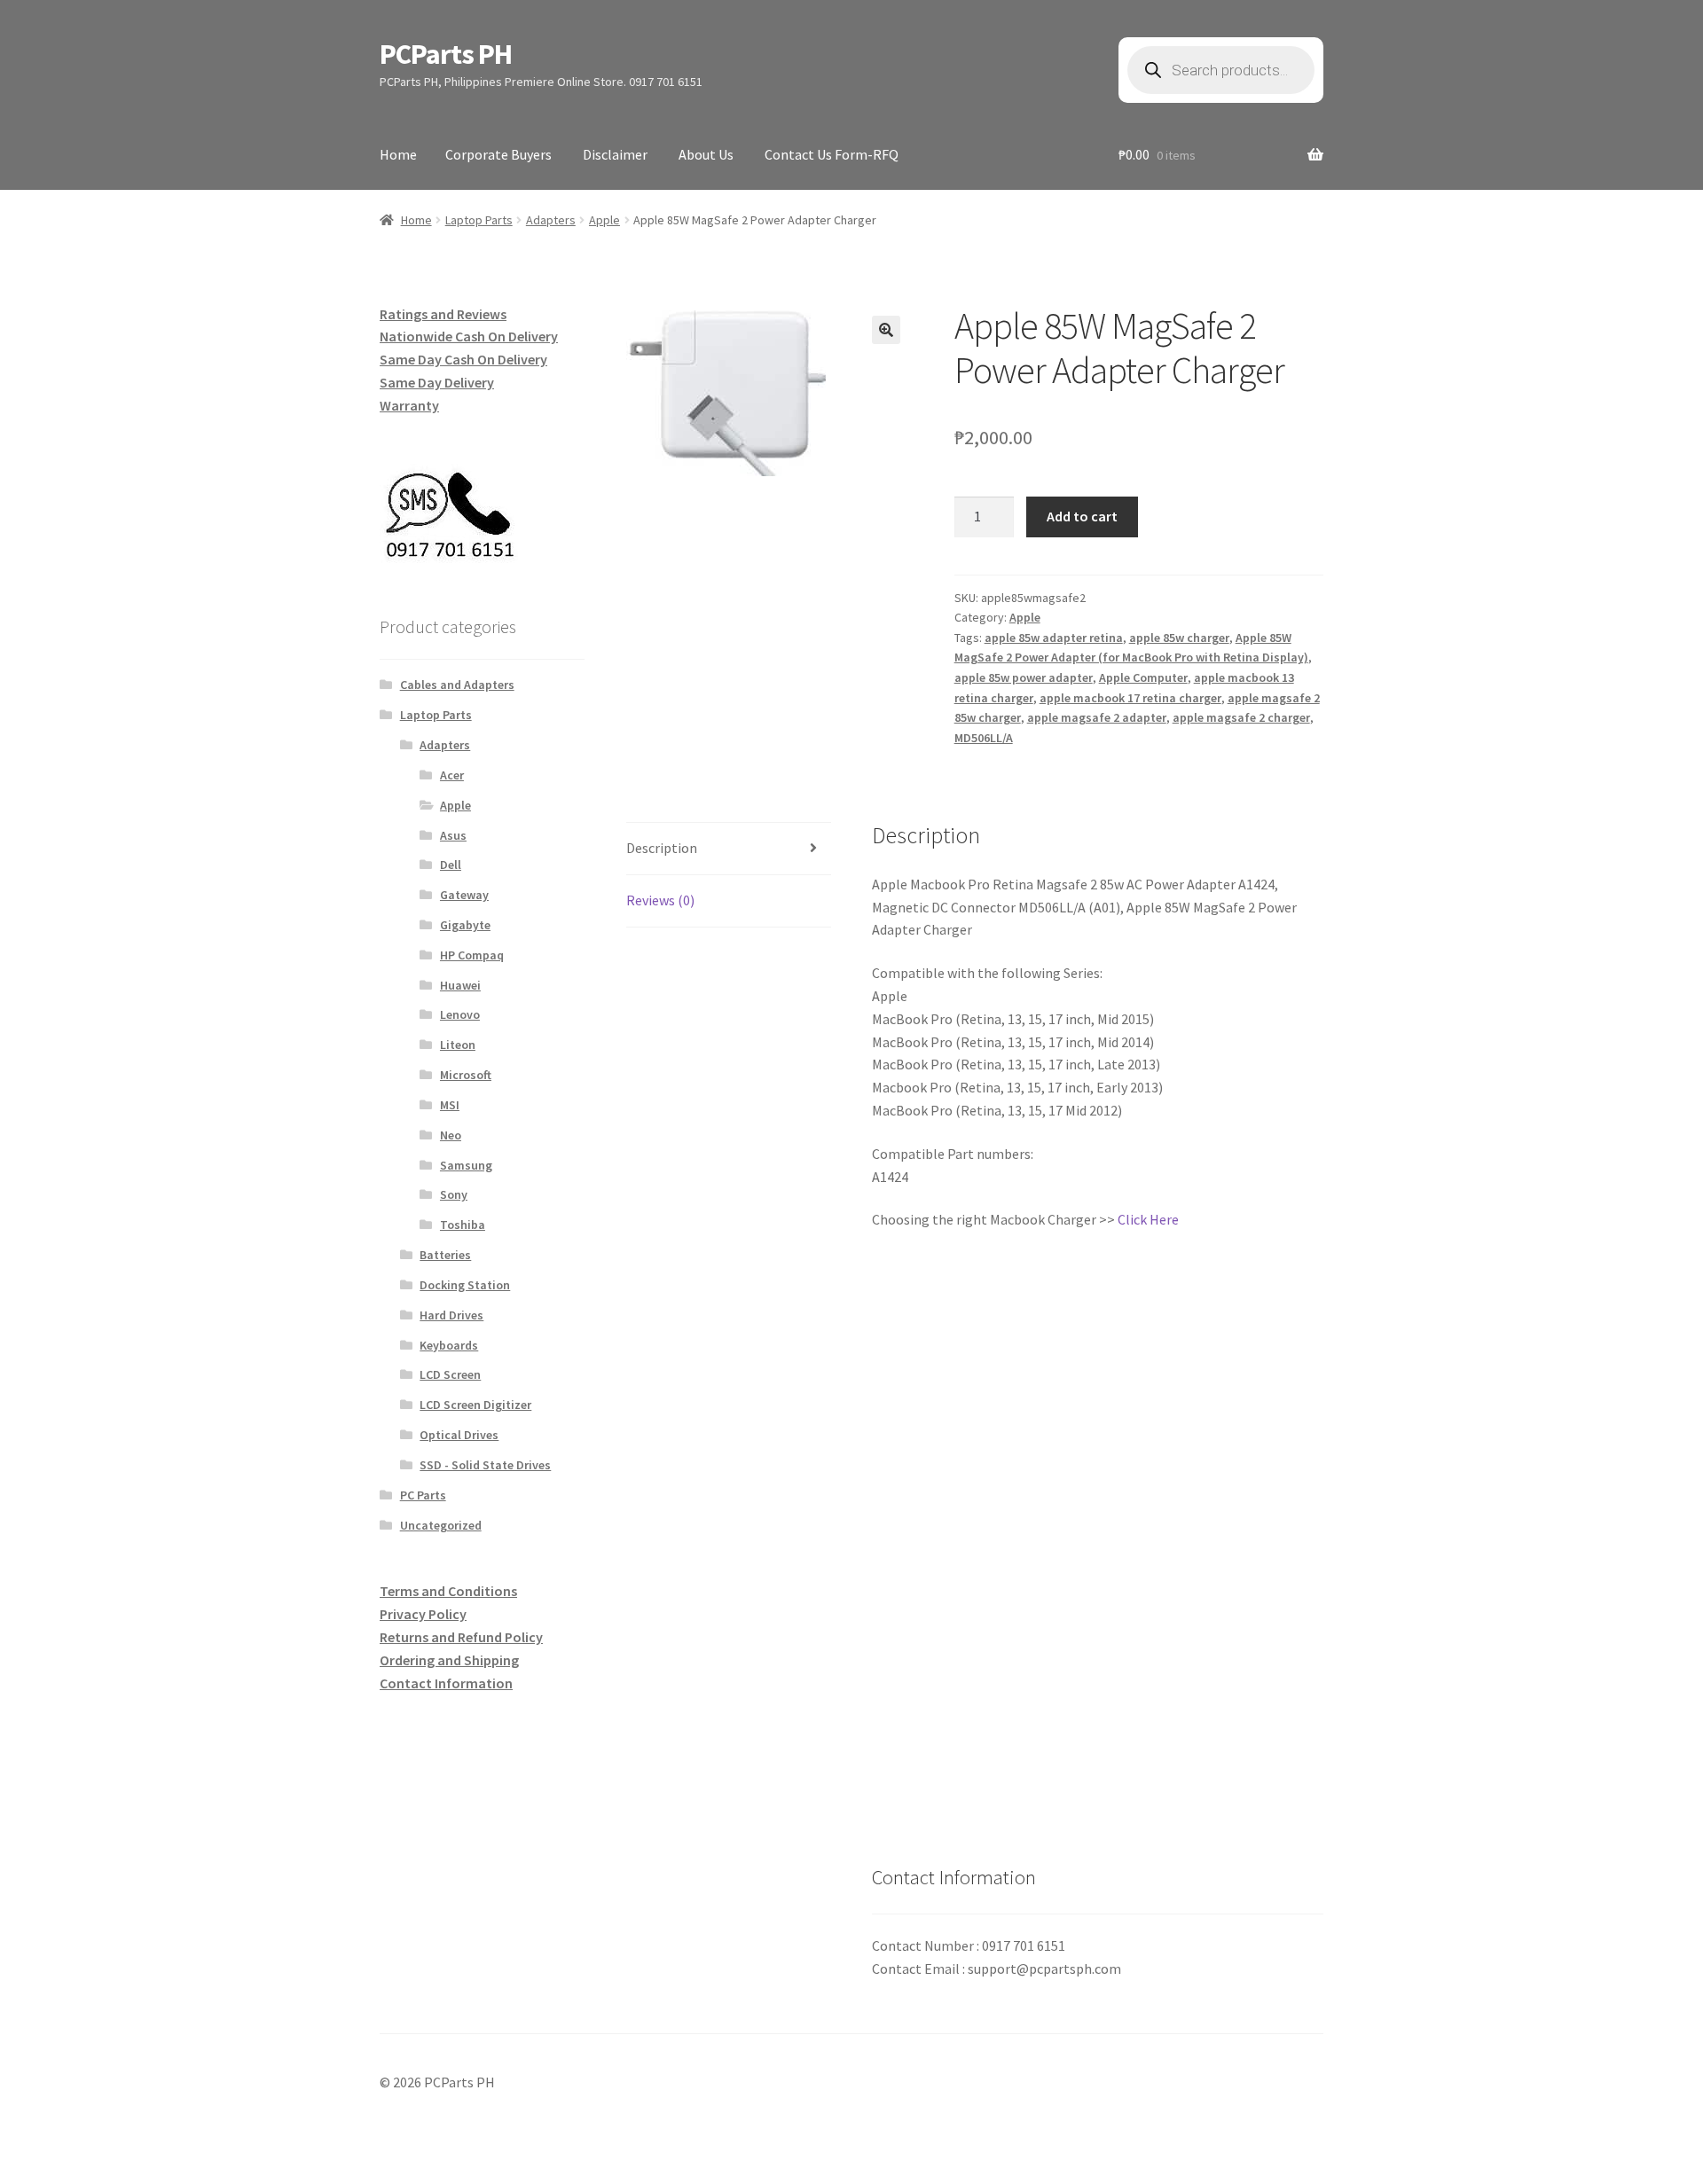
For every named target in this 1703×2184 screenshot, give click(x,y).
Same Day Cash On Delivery (463, 359)
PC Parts (423, 1495)
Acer (452, 775)
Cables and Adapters (457, 685)
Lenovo (460, 1014)
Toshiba (463, 1225)
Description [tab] (662, 848)
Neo (451, 1135)
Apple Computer (1143, 677)
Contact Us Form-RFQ (832, 154)
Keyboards (449, 1345)
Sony (454, 1194)
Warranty (409, 405)
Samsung (466, 1165)
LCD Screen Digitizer (475, 1405)
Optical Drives (459, 1435)
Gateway (464, 895)
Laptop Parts (479, 220)
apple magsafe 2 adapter (1097, 717)
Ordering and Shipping (449, 1660)
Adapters (551, 220)
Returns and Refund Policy (461, 1637)
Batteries (445, 1255)
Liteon (458, 1045)
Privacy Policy (423, 1614)
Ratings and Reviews (443, 314)
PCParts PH (446, 54)
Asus (453, 835)
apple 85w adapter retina (1054, 638)
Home (398, 154)
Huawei (460, 985)
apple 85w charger (1179, 638)
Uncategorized (441, 1525)
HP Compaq (472, 955)
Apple (604, 220)
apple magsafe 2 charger (1241, 717)
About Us (706, 154)
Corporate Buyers (498, 154)
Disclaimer (615, 154)
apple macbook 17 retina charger (1130, 698)
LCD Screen (450, 1374)
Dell (451, 865)
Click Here (1148, 1219)
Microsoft (466, 1075)
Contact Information (446, 1683)
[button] (886, 330)
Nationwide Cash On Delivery (469, 336)
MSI (450, 1105)
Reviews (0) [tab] (660, 900)
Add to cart (1082, 516)
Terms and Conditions (448, 1591)
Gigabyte (465, 925)
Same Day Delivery (437, 382)
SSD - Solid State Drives (485, 1465)
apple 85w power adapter (1024, 677)
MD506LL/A (984, 738)
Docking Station (465, 1285)
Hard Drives (451, 1315)
